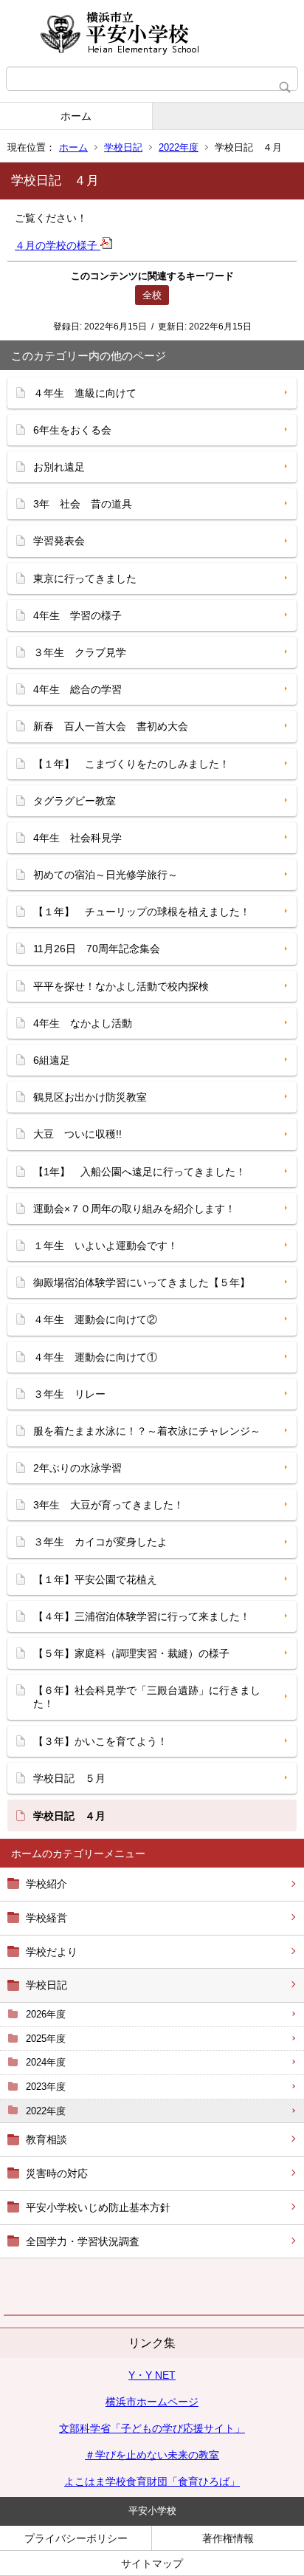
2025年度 (46, 2039)
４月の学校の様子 (58, 245)
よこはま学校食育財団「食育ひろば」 (152, 2481)
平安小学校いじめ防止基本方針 (98, 2207)
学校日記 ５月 (69, 1778)
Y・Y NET (152, 2375)
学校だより (52, 1952)
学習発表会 (59, 541)
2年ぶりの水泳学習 (77, 1468)
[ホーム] (152, 33)
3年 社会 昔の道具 (83, 504)
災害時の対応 (57, 2173)
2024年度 (46, 2062)
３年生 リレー (69, 1394)
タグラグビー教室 (75, 801)
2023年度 (46, 2087)
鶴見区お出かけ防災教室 (90, 1097)
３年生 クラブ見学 (80, 652)
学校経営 (46, 1918)
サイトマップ (152, 2563)
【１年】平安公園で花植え (95, 1579)
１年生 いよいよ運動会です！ (106, 1246)
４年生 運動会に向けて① (95, 1357)
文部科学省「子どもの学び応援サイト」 (152, 2428)
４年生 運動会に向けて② (95, 1319)
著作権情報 (228, 2538)
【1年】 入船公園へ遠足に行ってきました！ (139, 1172)
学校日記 (123, 147)
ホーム (76, 116)
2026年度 (46, 2014)
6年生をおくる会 (72, 430)
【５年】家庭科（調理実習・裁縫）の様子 (131, 1653)
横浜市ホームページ (152, 2402)
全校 (152, 295)
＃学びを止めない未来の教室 (152, 2455)
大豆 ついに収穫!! (77, 1134)
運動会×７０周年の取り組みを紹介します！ (134, 1209)
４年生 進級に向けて (85, 393)
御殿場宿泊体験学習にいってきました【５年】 (142, 1282)
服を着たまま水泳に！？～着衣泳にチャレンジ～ (147, 1431)
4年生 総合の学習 (77, 689)
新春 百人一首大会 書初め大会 (111, 726)
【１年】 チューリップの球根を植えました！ (142, 912)
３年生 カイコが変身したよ (100, 1542)
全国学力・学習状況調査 (83, 2241)
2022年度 (179, 147)
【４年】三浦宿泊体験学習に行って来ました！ (142, 1616)
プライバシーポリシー (76, 2538)
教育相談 (46, 2139)
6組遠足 (52, 1060)
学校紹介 (46, 1884)
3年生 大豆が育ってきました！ (108, 1505)
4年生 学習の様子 (77, 615)
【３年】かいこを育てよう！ (100, 1741)
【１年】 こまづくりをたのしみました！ (131, 764)
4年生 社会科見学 (77, 838)
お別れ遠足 (59, 467)
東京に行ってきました (85, 578)
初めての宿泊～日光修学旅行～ (106, 875)
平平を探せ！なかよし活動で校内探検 (121, 986)
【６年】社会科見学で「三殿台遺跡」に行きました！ (147, 1697)
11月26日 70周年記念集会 (97, 949)
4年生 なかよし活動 (83, 1023)
